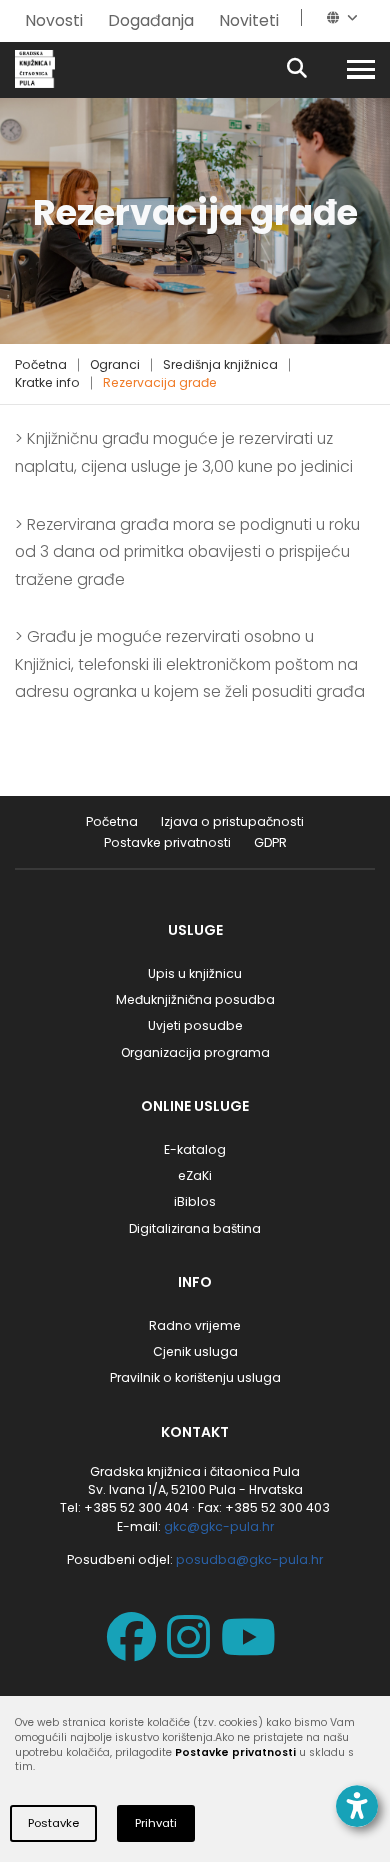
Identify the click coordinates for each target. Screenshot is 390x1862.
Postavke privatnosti (167, 842)
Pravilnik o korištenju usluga (195, 1377)
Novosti (54, 20)
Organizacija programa (195, 1052)
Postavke (53, 1823)
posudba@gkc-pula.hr (249, 1559)
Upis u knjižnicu (195, 973)
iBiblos (195, 1201)
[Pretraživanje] (314, 69)
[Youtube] (252, 1650)
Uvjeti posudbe (195, 1025)
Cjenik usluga (195, 1351)
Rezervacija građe (160, 382)
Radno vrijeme (195, 1325)
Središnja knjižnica (220, 364)
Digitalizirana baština (195, 1228)
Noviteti (249, 20)
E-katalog (195, 1149)
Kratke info (47, 382)
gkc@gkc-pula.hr (219, 1526)
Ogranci (115, 364)
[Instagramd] (192, 1650)
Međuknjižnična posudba (195, 999)
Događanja (151, 20)
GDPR (270, 842)
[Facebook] (135, 1650)
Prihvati (156, 1823)
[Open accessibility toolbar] (357, 1806)
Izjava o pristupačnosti (232, 821)
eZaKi (195, 1175)
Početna (41, 364)
